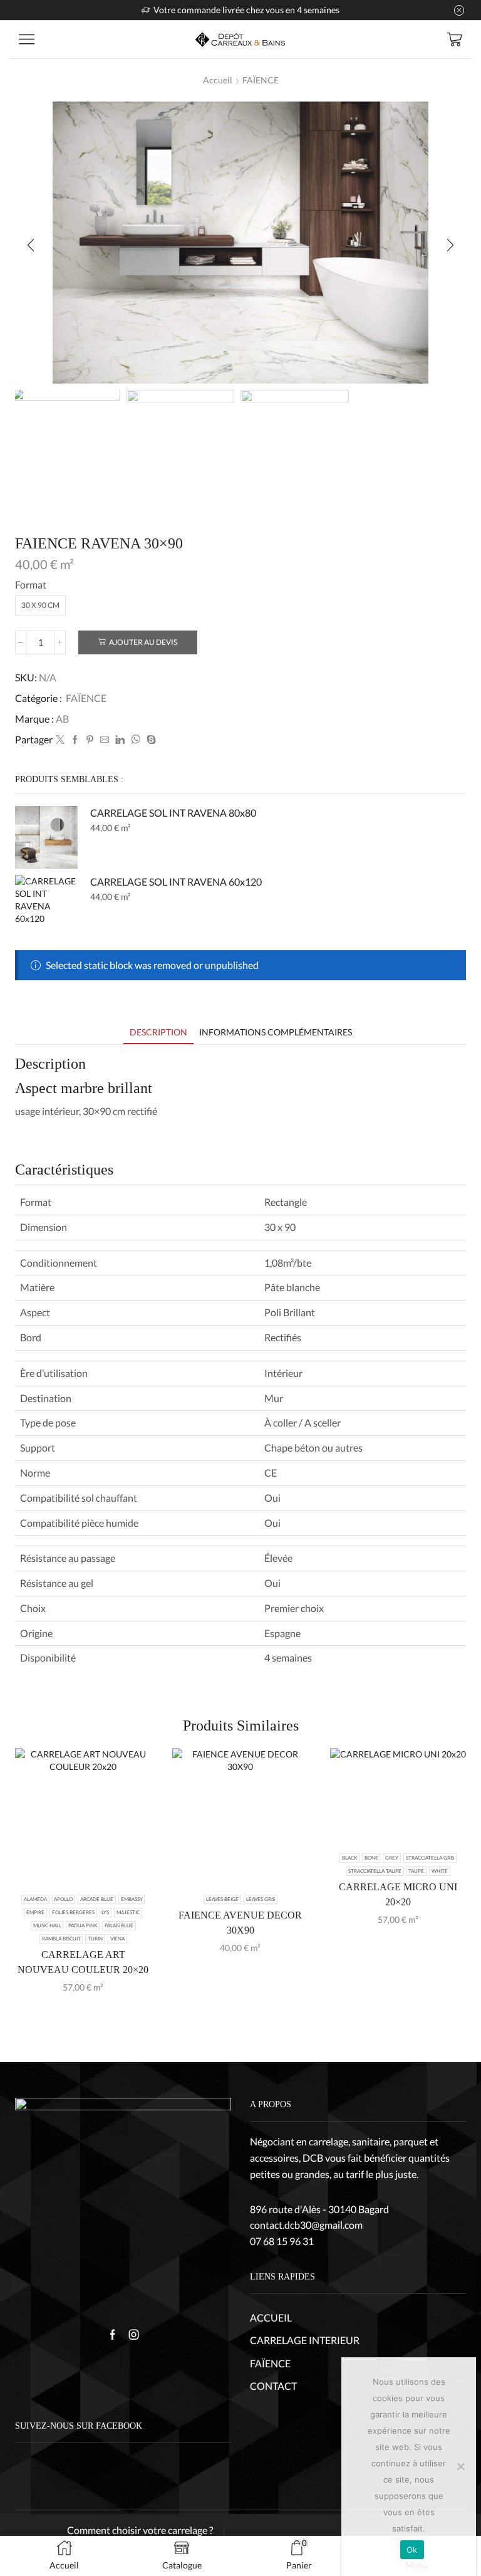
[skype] (150, 740)
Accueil (218, 80)
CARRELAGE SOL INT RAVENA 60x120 (176, 882)
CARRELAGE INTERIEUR (305, 2340)
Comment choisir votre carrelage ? (140, 2530)
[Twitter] (60, 740)
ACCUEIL (271, 2317)
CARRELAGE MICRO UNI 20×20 (398, 1894)
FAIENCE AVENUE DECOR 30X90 (240, 1923)
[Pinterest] (90, 740)
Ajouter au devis (143, 642)
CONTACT (273, 2386)
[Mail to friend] (105, 740)
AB (62, 719)
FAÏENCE (261, 80)
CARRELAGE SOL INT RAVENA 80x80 (173, 813)
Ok (412, 2550)
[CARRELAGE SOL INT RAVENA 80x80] (46, 837)
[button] (31, 246)
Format (31, 584)
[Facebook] (75, 740)
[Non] (460, 2466)
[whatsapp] (136, 740)
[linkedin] (120, 740)
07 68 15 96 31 (282, 2241)
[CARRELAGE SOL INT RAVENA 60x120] (46, 906)
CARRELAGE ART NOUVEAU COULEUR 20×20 (83, 1962)
